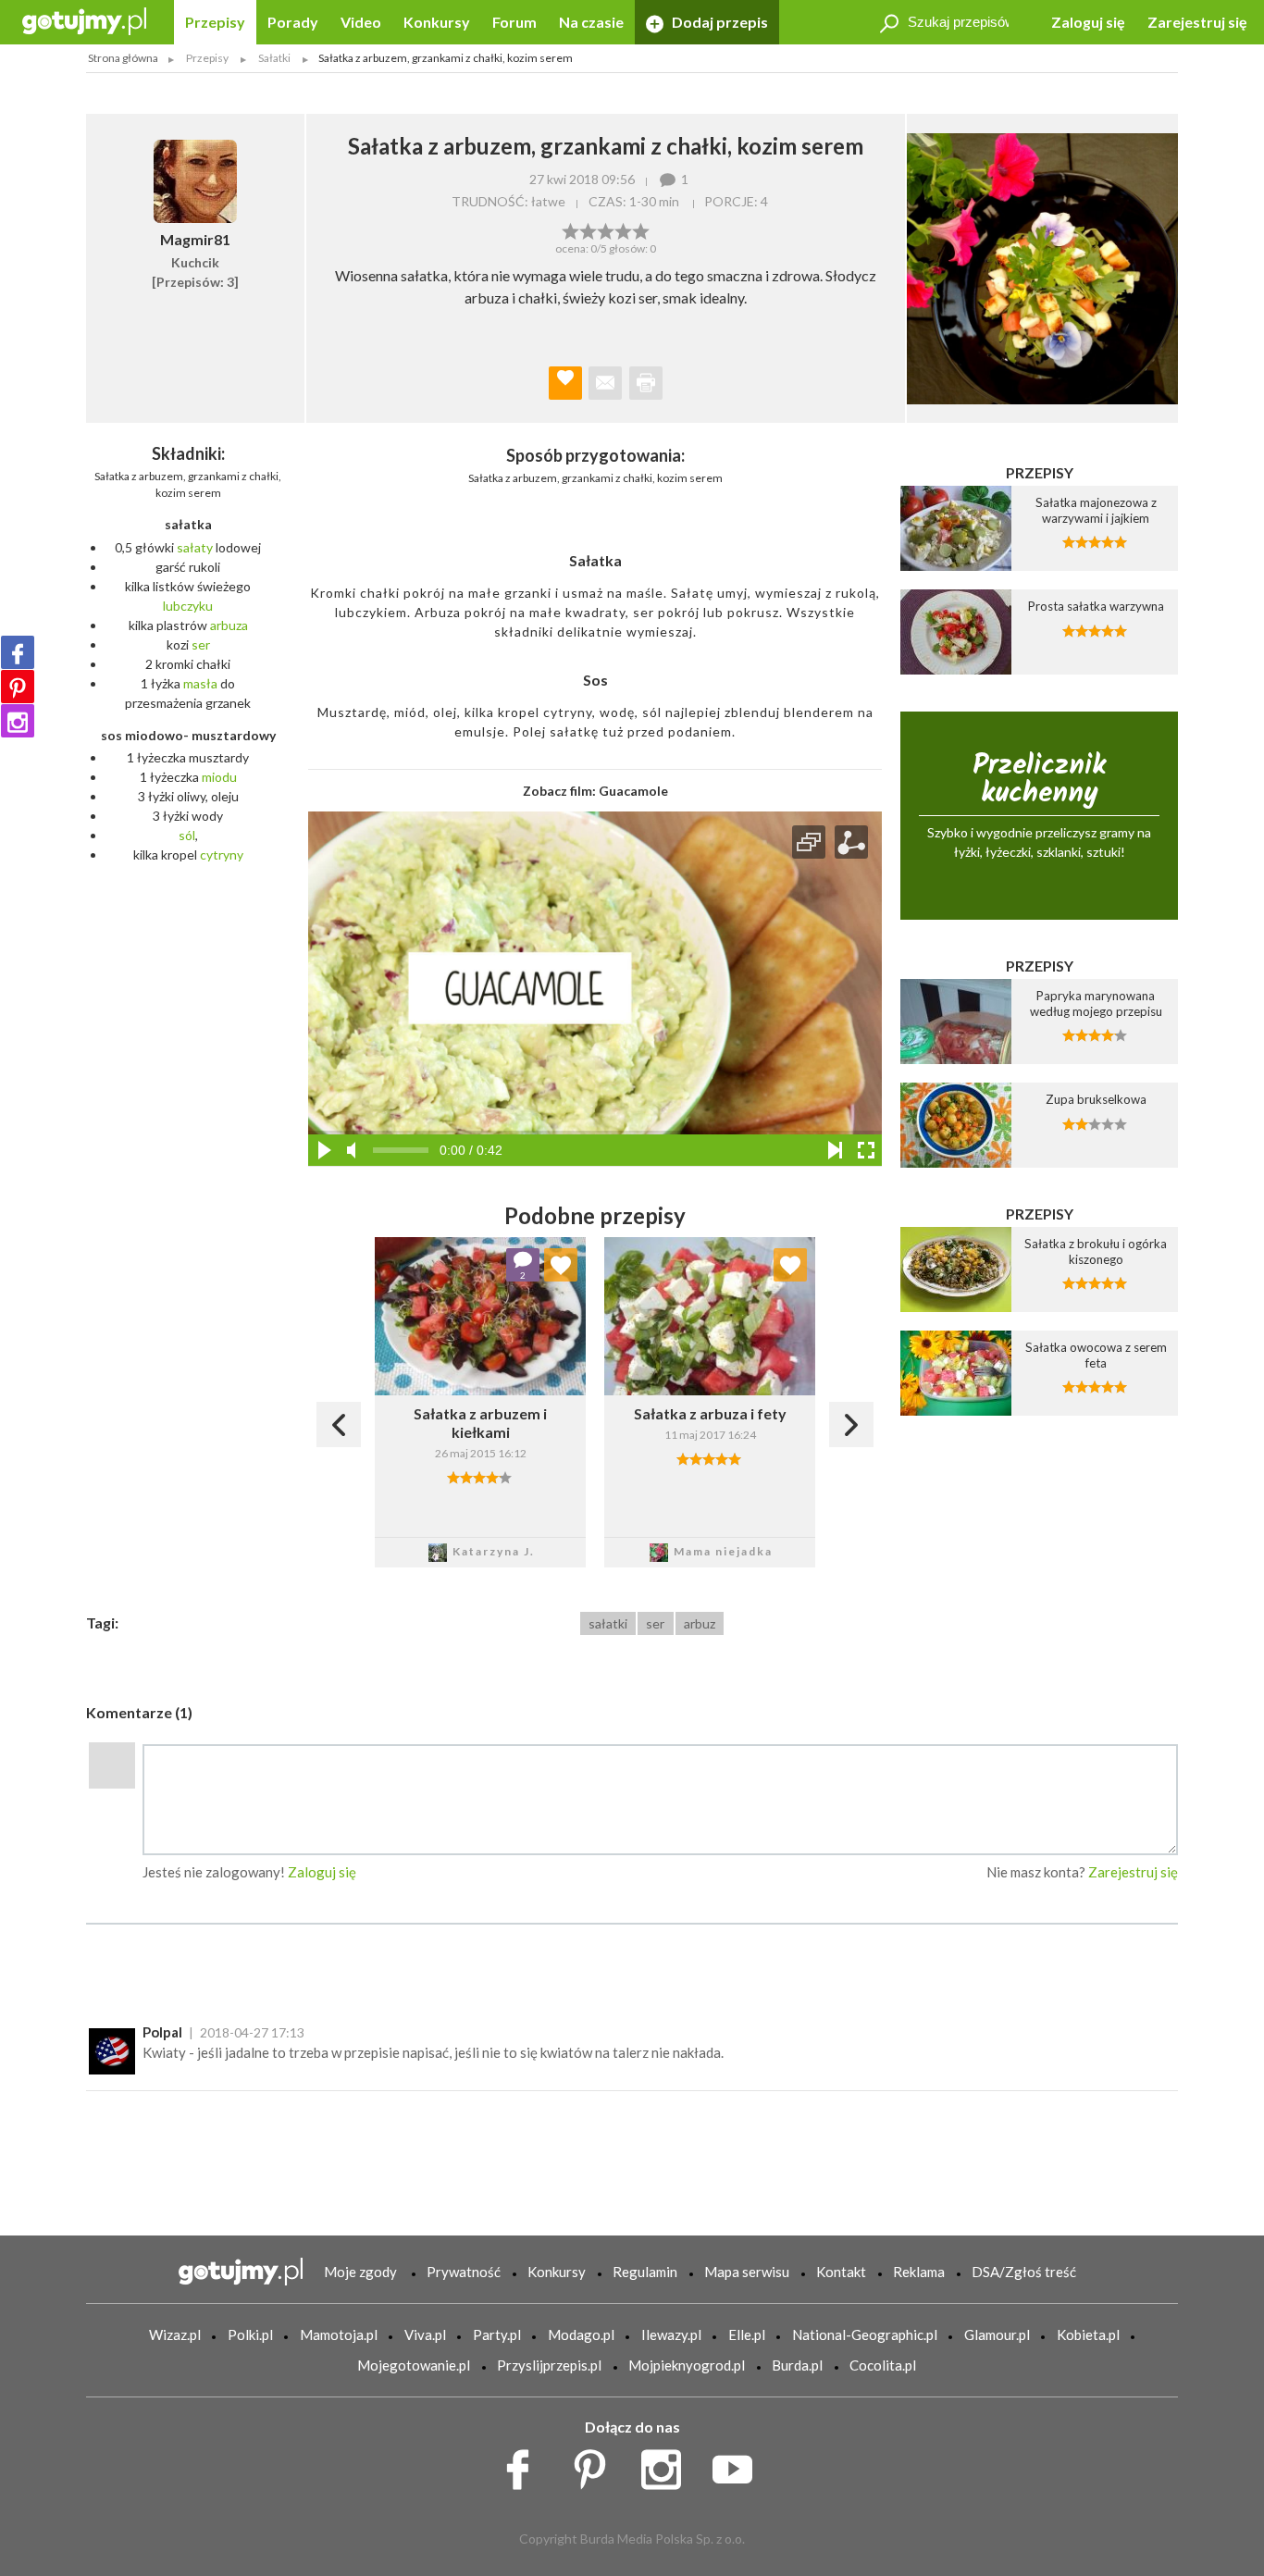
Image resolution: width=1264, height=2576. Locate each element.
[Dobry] (606, 229)
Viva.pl (425, 2334)
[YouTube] (739, 2465)
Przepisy (215, 22)
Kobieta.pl (1088, 2334)
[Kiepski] (570, 229)
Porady (293, 22)
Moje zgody (360, 2272)
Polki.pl (250, 2334)
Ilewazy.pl (671, 2334)
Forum (514, 22)
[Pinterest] (18, 687)
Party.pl (497, 2334)
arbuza (229, 625)
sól (187, 835)
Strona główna (123, 58)
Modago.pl (581, 2334)
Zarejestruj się (1197, 22)
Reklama (919, 2272)
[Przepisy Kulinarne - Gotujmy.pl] (84, 20)
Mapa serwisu (747, 2272)
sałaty (195, 547)
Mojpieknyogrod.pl (687, 2365)
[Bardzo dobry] (623, 229)
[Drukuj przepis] (646, 383)
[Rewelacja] (641, 229)
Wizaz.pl (175, 2334)
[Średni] (588, 229)
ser (201, 644)
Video (361, 22)
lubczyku (188, 606)
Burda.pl (797, 2365)
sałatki (608, 1623)
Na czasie (591, 22)
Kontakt (841, 2272)
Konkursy (437, 22)
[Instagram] (18, 721)
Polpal (162, 2032)
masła (200, 683)
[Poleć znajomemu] (605, 383)
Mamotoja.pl (339, 2334)
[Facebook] (18, 652)
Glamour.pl (997, 2334)
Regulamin (645, 2272)
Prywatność (464, 2272)
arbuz (700, 1623)
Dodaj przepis (719, 22)
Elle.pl (747, 2334)
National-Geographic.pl (865, 2334)
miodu (219, 777)
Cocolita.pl (883, 2365)
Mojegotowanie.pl (414, 2365)
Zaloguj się (1088, 22)
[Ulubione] (561, 1265)
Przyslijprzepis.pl (549, 2365)
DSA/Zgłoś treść (1024, 2272)
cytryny (222, 855)
